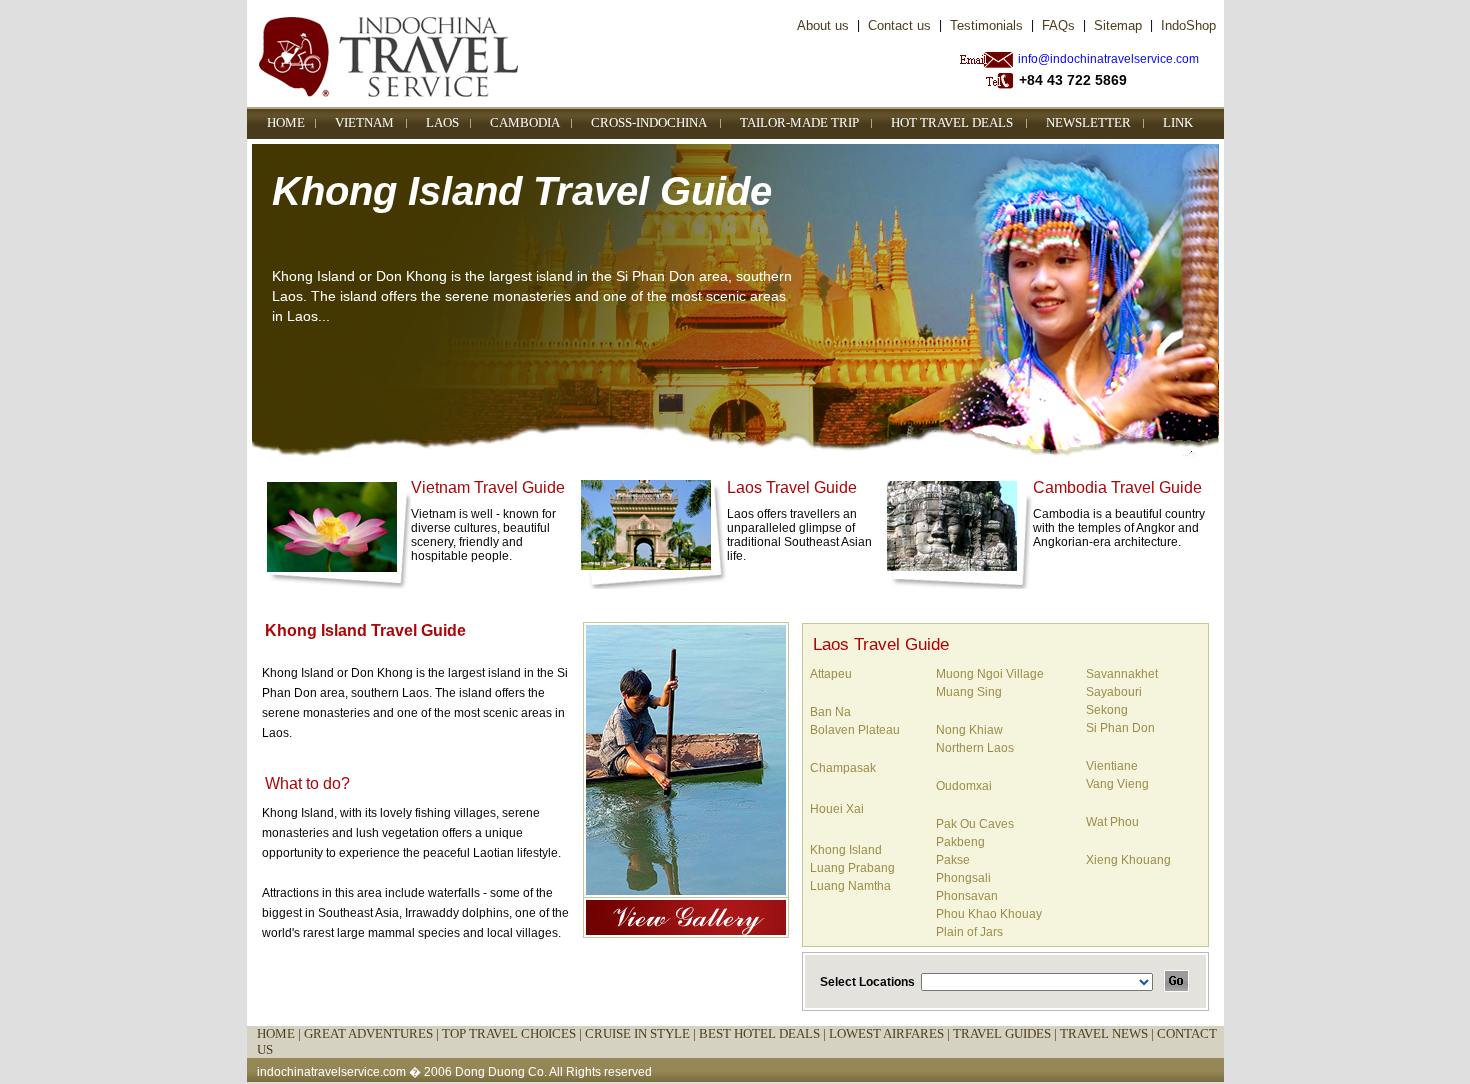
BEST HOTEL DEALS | (764, 1033)
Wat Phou (1112, 822)
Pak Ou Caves (975, 824)
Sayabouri (1114, 692)
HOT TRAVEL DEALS (952, 122)
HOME (286, 122)
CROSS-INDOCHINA (649, 122)
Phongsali (963, 878)
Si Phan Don (1120, 728)
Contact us (899, 25)
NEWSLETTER (1088, 122)
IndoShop (1188, 25)
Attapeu (831, 674)
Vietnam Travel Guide (488, 487)
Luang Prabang (852, 868)
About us (823, 25)
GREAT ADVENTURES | (373, 1033)
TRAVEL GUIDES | (1006, 1033)
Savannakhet (1122, 674)
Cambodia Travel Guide (1117, 487)
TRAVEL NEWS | (1108, 1033)
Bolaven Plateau (855, 730)
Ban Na (830, 712)
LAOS (442, 122)
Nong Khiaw (969, 730)
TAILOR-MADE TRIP (799, 122)
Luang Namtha (850, 886)
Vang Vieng (1117, 784)
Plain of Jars (969, 932)
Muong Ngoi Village (990, 674)
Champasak (843, 768)
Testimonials (986, 25)
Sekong (1107, 710)
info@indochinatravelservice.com (1108, 59)
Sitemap (1118, 25)
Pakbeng (960, 842)
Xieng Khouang (1128, 860)
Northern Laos (975, 748)
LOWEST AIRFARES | (891, 1033)
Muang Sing (969, 692)
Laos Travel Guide (792, 487)
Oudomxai (964, 786)
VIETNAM (364, 122)
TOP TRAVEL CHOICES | (513, 1033)
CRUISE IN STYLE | (642, 1033)
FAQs (1058, 25)
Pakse (953, 860)
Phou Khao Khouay (989, 914)
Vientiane (1112, 766)
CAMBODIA (525, 122)
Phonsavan (967, 896)
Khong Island (846, 850)
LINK (1178, 122)
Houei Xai (837, 809)
